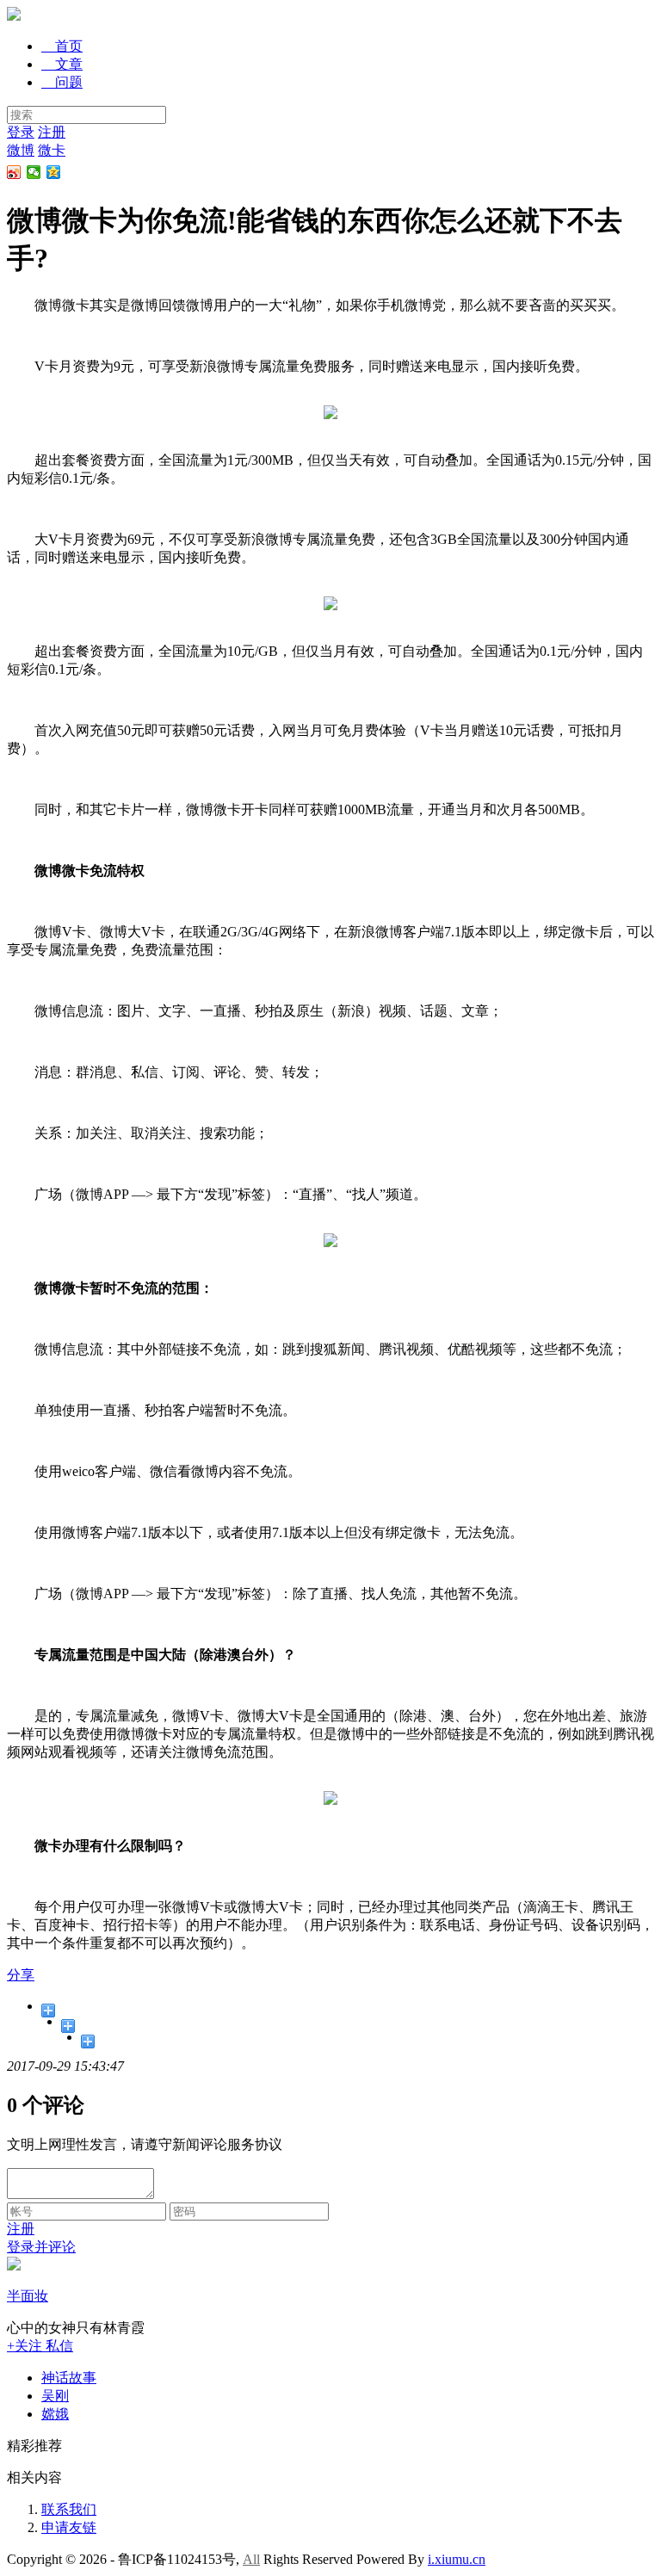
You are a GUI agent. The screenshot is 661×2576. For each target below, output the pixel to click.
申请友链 (69, 2527)
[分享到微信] (34, 172)
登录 (21, 132)
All (251, 2559)
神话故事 (69, 2378)
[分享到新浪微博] (14, 172)
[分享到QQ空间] (54, 172)
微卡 (52, 150)
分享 (21, 1975)
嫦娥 (55, 2414)
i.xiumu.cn (457, 2559)
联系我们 (69, 2509)
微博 (21, 150)
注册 (52, 132)
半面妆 (28, 2296)
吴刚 (55, 2396)
